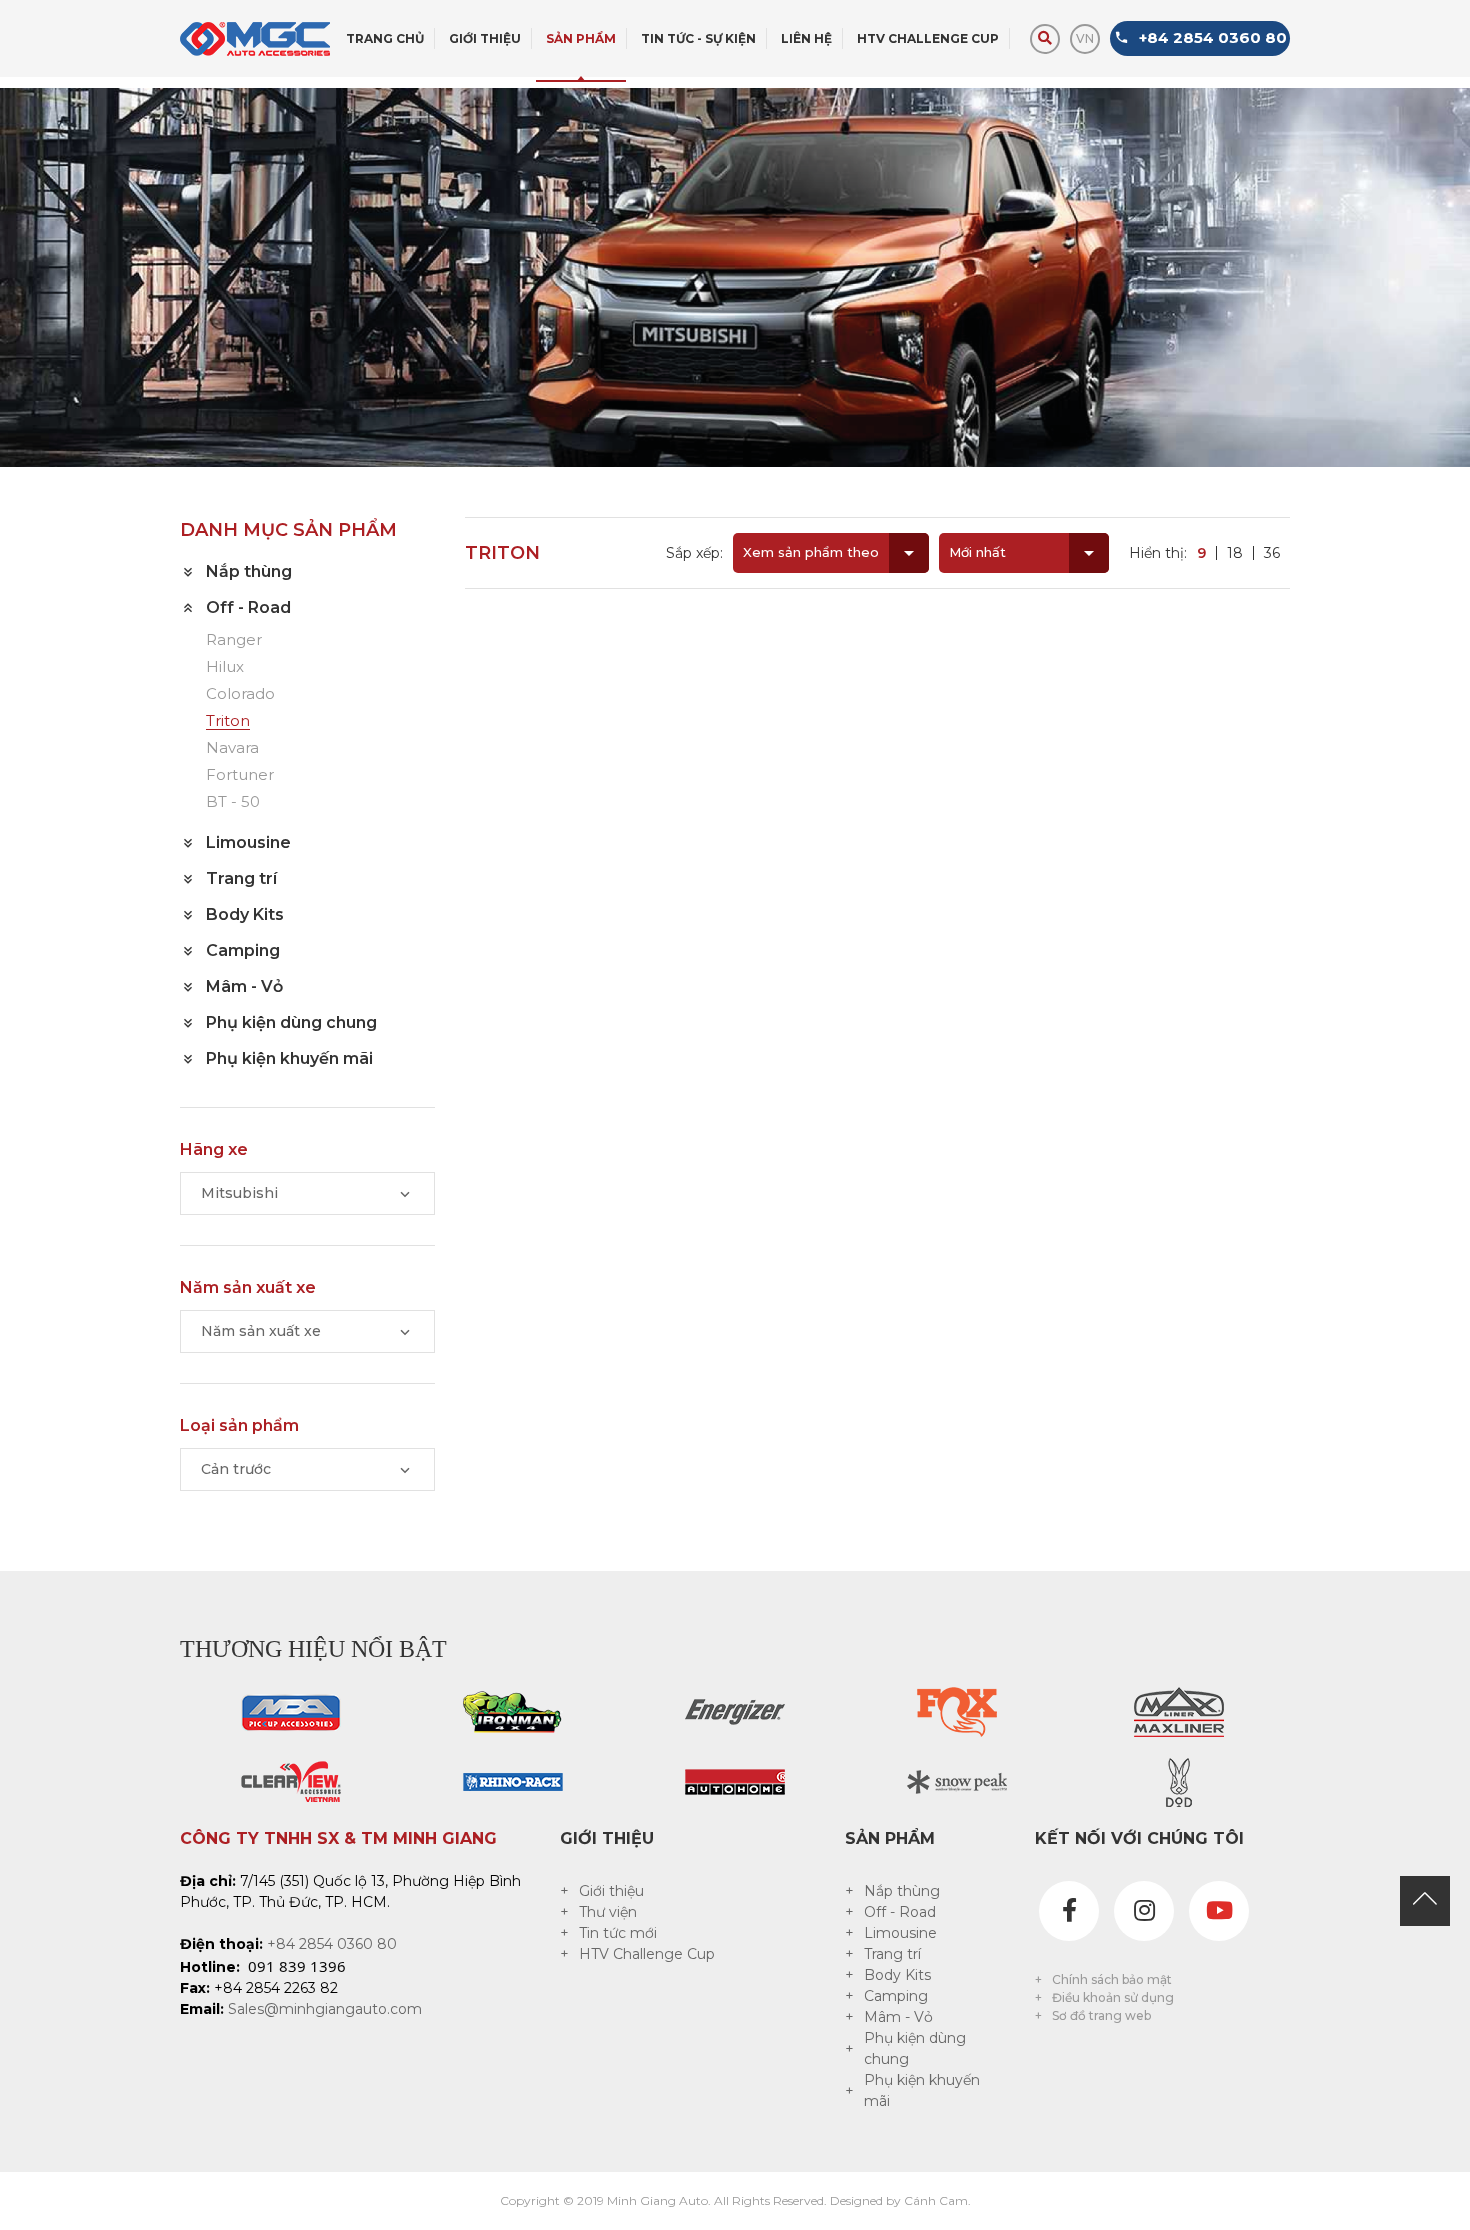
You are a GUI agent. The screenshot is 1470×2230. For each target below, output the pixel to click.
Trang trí (892, 1954)
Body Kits (897, 1975)
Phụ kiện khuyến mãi (922, 2090)
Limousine (900, 1933)
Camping (896, 1996)
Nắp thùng (902, 1891)
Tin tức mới (618, 1933)
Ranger (234, 640)
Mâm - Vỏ (898, 2017)
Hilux (225, 667)
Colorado (240, 694)
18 (1235, 553)
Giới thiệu (611, 1891)
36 (1272, 553)
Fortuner (240, 775)
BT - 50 (233, 802)
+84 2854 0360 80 (332, 1944)
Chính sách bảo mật (1112, 1979)
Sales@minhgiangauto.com (325, 2009)
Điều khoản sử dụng (1113, 1997)
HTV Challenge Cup (647, 1954)
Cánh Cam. (937, 2200)
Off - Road (900, 1912)
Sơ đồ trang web (1101, 2015)
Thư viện (608, 1912)
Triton (228, 721)
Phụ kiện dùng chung (915, 2048)
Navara (232, 748)
